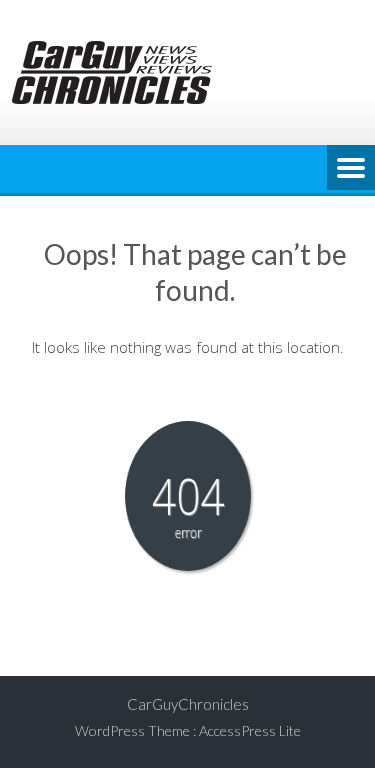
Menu (351, 169)
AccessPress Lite (250, 730)
